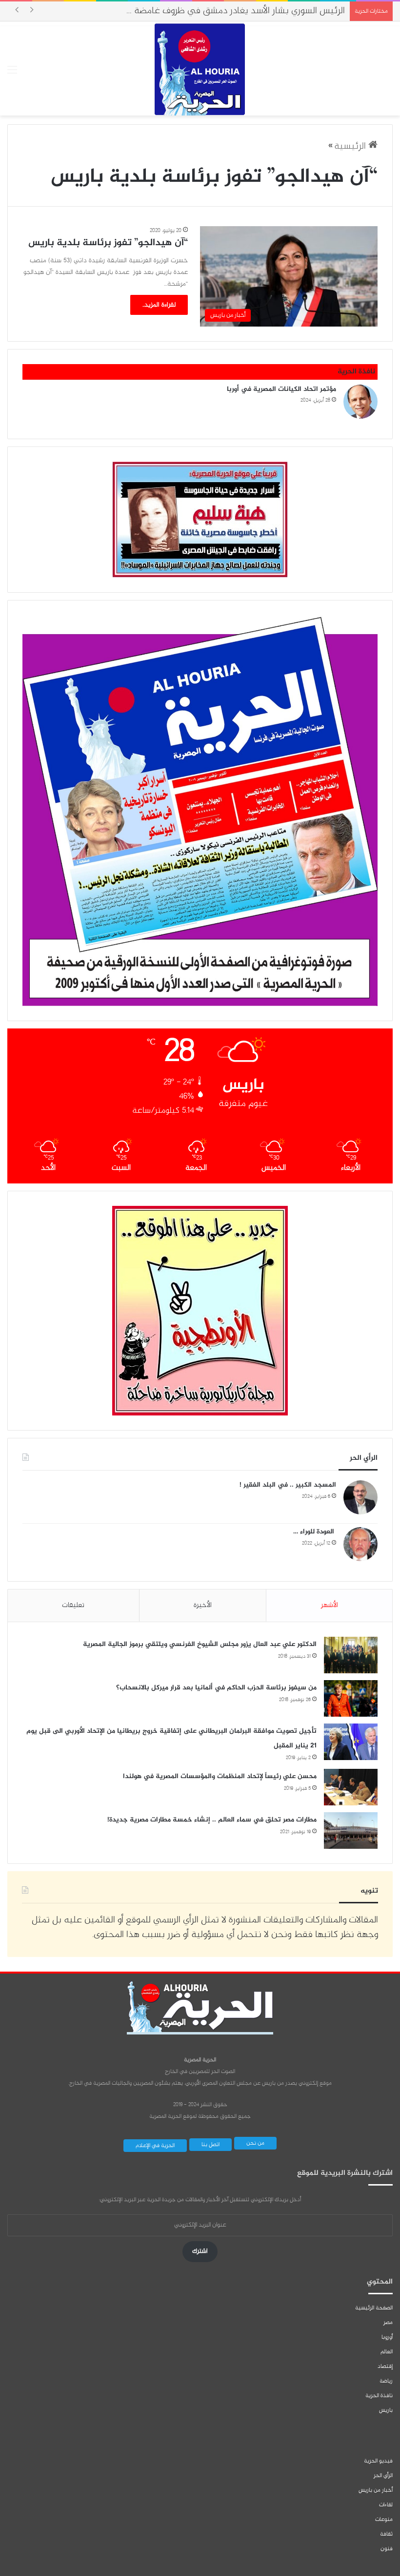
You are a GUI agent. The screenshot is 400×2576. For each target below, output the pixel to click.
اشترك (200, 2251)
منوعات (384, 2519)
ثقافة (386, 2534)
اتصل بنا (210, 2145)
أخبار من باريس (376, 2490)
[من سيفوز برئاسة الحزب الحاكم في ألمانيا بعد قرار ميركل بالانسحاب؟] (351, 1698)
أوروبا (387, 2337)
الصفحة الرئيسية (374, 2308)
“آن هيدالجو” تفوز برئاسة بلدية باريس (108, 243)
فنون (387, 2549)
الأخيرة (203, 1605)
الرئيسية (351, 146)
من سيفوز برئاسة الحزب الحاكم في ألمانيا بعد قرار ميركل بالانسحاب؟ (216, 1688)
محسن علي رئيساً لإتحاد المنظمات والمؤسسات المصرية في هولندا (220, 1776)
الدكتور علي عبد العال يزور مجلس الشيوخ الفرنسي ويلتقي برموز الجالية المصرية (200, 1644)
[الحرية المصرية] (200, 69)
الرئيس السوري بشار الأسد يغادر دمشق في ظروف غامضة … (236, 11)
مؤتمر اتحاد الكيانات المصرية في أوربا (281, 389)
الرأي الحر (383, 2476)
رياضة (386, 2381)
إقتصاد (385, 2366)
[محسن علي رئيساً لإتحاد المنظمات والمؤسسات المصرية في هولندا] (351, 1787)
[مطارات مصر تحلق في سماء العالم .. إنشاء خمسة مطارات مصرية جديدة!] (351, 1830)
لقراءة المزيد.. (159, 305)
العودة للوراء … (315, 1532)
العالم (387, 2352)
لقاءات (386, 2505)
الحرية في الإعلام (155, 2146)
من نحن (255, 2143)
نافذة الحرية (379, 2396)
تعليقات (73, 1605)
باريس (386, 2410)
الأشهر (330, 1605)
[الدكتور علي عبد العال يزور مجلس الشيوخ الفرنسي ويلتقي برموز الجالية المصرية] (351, 1655)
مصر (388, 2323)
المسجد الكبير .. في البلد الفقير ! (288, 1485)
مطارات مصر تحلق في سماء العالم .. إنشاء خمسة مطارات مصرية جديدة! (212, 1820)
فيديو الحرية (378, 2461)
